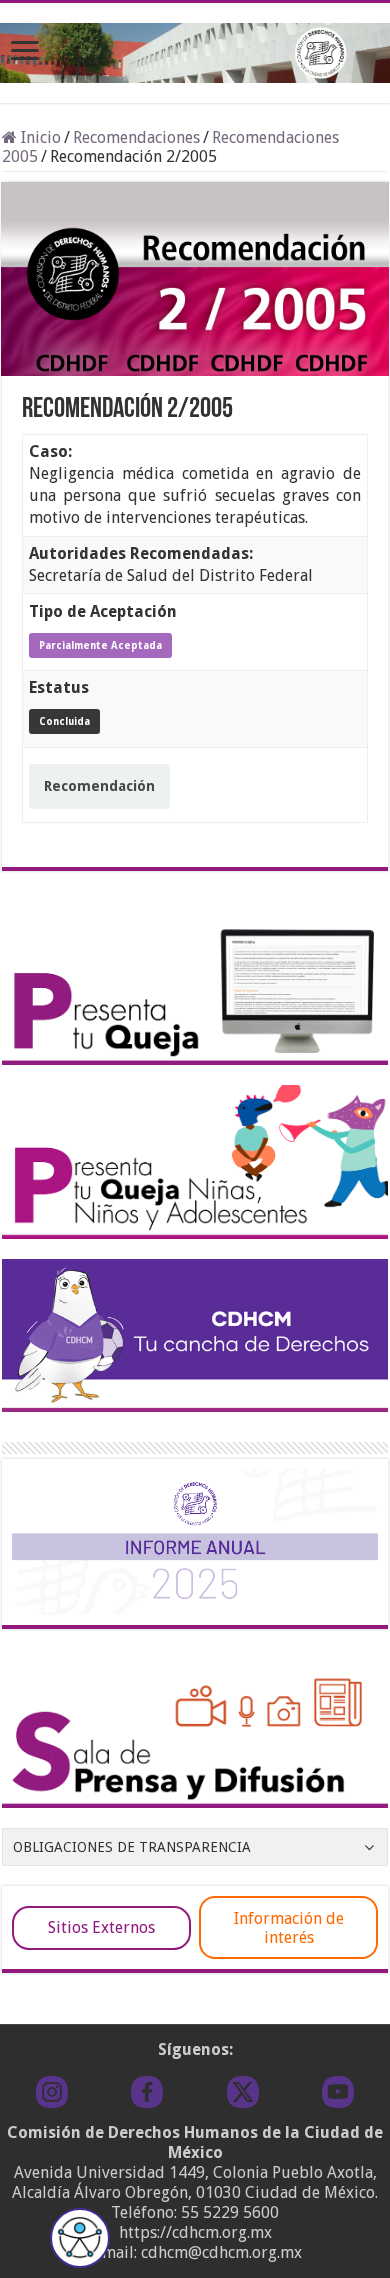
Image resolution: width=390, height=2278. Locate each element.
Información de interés (289, 1928)
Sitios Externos (101, 1927)
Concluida (64, 721)
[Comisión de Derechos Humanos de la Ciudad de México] (195, 49)
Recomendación (99, 786)
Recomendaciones (136, 137)
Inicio (39, 137)
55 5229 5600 (230, 2212)
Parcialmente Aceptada (100, 645)
